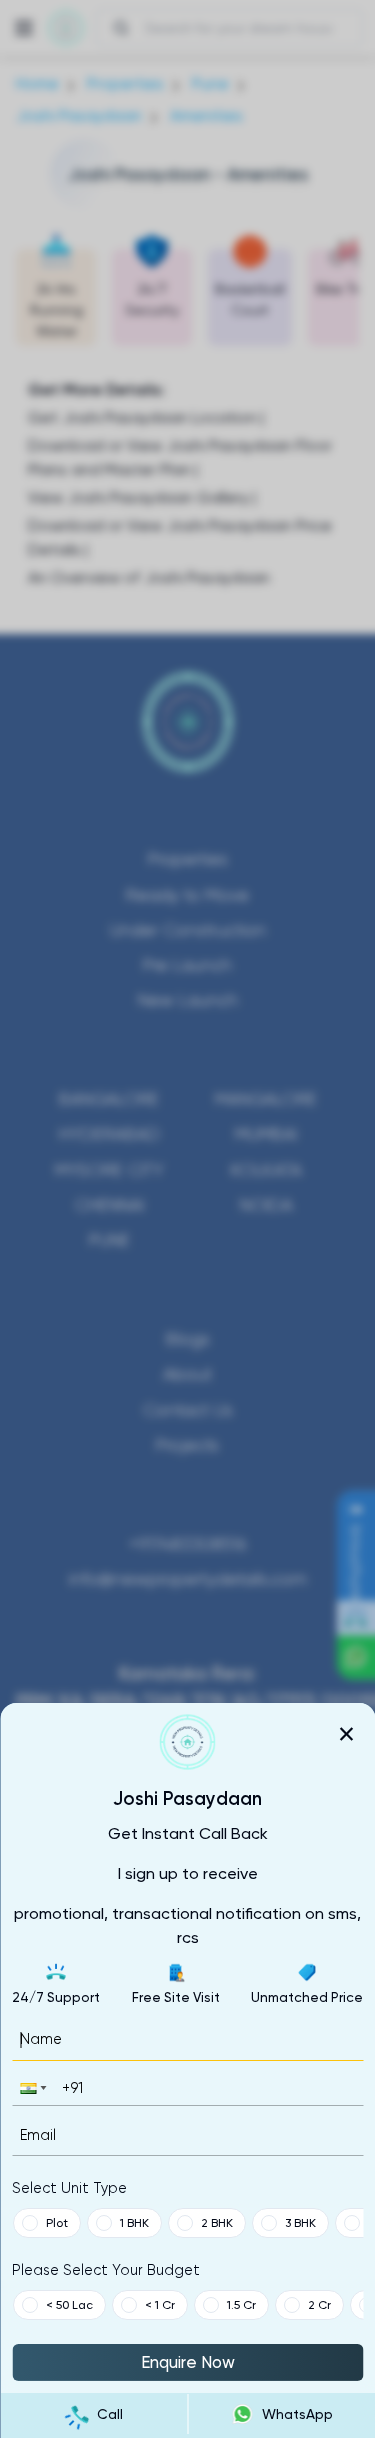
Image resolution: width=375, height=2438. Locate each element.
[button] (31, 2087)
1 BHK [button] (133, 2223)
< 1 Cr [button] (159, 2305)
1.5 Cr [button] (240, 2305)
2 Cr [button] (318, 2305)
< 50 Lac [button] (68, 2305)
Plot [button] (56, 2223)
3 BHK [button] (299, 2223)
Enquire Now (188, 2362)
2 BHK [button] (216, 2223)
